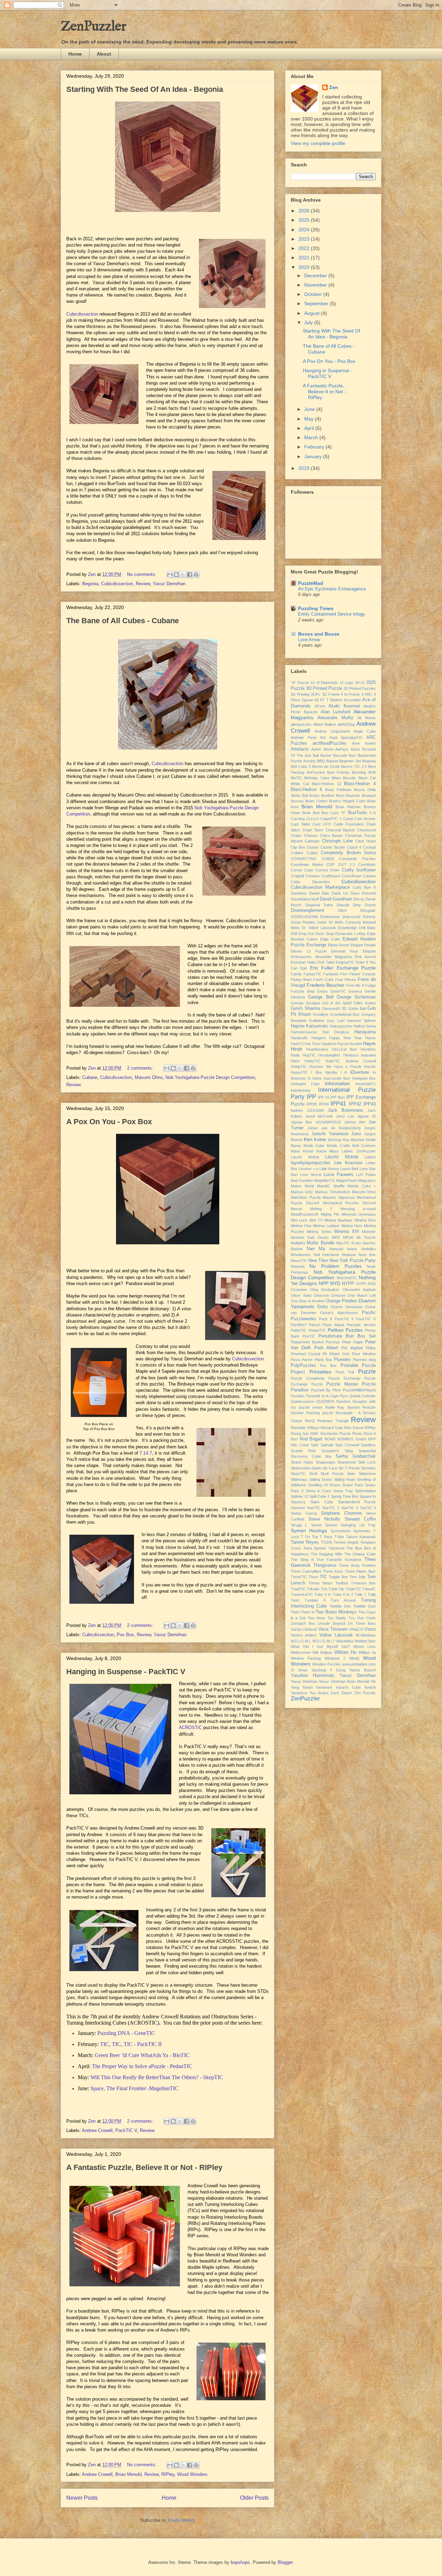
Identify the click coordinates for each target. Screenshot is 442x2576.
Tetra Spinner (315, 1548)
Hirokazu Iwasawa (360, 1055)
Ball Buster (322, 755)
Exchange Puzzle (356, 968)
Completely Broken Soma (348, 853)
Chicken (311, 836)
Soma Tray (343, 1491)
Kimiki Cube (314, 1146)
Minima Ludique (326, 1226)
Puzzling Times (316, 608)
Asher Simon (322, 749)
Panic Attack (333, 1325)
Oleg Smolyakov (325, 1290)
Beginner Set (350, 761)
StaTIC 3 (368, 1508)
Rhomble (298, 1428)
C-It (373, 813)
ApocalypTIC (352, 737)
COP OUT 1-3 (340, 865)
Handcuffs (299, 1038)
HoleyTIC (313, 1061)
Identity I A (336, 1072)
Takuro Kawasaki (361, 1537)
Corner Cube (302, 870)
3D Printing (300, 694)
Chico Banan (331, 836)
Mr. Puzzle (366, 1237)
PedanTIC (317, 1330)
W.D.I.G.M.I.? (324, 1641)
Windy (354, 1658)
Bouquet (369, 795)
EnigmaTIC (345, 962)
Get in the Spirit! (337, 1003)
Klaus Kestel (302, 1151)
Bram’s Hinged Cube (347, 801)
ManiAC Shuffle (331, 1186)
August (313, 313)
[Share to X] (183, 575)
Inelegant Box (364, 1078)
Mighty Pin (330, 1214)
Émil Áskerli (365, 957)
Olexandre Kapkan (359, 1290)
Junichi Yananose (330, 1134)
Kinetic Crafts (338, 1146)
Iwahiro (297, 1110)
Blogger (285, 2562)
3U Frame (331, 694)
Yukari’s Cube (348, 1687)
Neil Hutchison (326, 1255)
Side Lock (367, 1462)
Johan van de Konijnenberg (334, 1128)
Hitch (295, 1061)
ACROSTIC (190, 1728)
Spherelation (365, 1491)
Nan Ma (316, 1249)
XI (292, 1670)
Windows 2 (335, 1658)
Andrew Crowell (97, 2130)
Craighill (297, 876)
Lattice (370, 1157)
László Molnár (342, 1157)
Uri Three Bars (362, 1623)
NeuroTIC (299, 1261)
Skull (313, 1474)
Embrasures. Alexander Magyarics (321, 957)
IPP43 (369, 1104)
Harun (371, 1038)
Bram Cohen (316, 801)
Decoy (359, 899)
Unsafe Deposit (331, 1623)
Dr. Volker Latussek (319, 928)
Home (75, 54)
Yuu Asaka (319, 1693)
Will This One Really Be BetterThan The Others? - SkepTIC (157, 2077)
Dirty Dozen (364, 905)
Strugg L (299, 1525)
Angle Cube (365, 731)
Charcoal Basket (340, 830)
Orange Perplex (342, 1301)
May (310, 419)
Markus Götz (302, 1192)
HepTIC (309, 1055)
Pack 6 (326, 1319)
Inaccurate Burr (337, 1078)
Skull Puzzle (332, 1474)
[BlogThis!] (176, 575)
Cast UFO (322, 824)
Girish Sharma (305, 1009)
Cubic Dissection (310, 882)
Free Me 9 (355, 985)
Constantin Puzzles (357, 859)
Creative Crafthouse (323, 876)
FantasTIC (313, 974)
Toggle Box (338, 1577)
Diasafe (343, 905)
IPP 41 (324, 1097)
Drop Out (306, 934)
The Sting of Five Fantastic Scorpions (326, 1560)
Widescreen (301, 1652)
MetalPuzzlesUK (305, 1214)
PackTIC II (344, 1319)
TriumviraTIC (302, 1594)
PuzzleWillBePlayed (359, 1390)
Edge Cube (330, 939)
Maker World (302, 1186)
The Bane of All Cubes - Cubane (123, 621)
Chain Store (313, 830)
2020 (305, 267)
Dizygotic (368, 910)
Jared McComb (319, 1116)
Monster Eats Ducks (310, 1237)
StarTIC (314, 1508)
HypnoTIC (299, 1072)
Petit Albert (326, 1348)
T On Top (309, 1537)
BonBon (328, 795)
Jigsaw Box (301, 1122)
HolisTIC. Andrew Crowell (350, 1061)
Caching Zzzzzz (305, 819)
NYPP (348, 1284)
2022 (305, 248)
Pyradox (298, 1396)
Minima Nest (352, 1226)
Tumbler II (315, 1600)
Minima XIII (347, 1232)
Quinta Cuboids (363, 1396)
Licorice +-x (308, 1169)
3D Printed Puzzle (324, 688)
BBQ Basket (328, 761)
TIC (323, 1577)
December (316, 276)
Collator (297, 853)
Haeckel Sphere (361, 1021)
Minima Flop (301, 1226)
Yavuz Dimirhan (304, 1681)
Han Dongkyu (336, 1032)
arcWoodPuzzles (329, 743)
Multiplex (298, 1243)
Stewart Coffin (360, 1519)
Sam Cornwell (347, 1445)
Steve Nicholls (324, 1519)
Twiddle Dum (364, 1606)
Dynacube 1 (346, 934)
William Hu (345, 1652)
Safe (315, 1445)
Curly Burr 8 (364, 887)
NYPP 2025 (366, 1284)
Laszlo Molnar (305, 1157)
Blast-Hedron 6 (306, 790)
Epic (304, 968)
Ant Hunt (329, 737)
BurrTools (358, 813)
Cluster (313, 847)
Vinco (370, 1629)
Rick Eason (354, 1428)
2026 (305, 211)
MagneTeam (347, 1180)
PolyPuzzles (303, 1366)
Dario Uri (340, 893)
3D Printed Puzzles (360, 688)
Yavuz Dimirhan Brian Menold (344, 1681)
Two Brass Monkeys (336, 1612)
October (314, 294)
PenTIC (309, 1336)
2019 (305, 468)
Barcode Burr (345, 755)
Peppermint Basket (307, 1342)
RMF (315, 1434)
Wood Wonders (192, 2474)
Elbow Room (339, 945)
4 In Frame (350, 694)
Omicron (338, 1295)
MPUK (348, 1237)
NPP (324, 1283)
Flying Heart (301, 980)
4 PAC (367, 694)
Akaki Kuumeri (344, 706)
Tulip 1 (360, 1594)
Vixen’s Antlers (304, 1635)
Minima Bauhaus (338, 1220)
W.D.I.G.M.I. (301, 1641)
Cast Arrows (365, 819)
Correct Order (328, 870)
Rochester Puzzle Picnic (341, 1434)
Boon (340, 795)
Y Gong (338, 1670)
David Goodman (336, 899)
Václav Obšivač (304, 1629)
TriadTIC (298, 1589)
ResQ (310, 1421)
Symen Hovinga (309, 1531)
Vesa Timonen (333, 1629)
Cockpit (369, 847)
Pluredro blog (364, 1360)
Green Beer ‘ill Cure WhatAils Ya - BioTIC (142, 2055)
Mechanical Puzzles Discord (349, 1203)
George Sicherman (356, 997)
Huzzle (370, 1067)
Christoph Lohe (337, 841)
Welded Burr (365, 1641)
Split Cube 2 (319, 1496)
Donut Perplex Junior (309, 922)
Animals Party (304, 737)
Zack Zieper (341, 1693)
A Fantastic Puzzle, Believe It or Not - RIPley (144, 2167)
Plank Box (323, 1360)
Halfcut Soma (364, 1026)
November (316, 285)
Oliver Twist (301, 1295)
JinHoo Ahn (355, 1122)
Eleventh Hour (345, 951)
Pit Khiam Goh (336, 1354)
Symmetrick (340, 1531)
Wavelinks (345, 1641)
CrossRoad (351, 876)
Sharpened (347, 1462)
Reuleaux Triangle (333, 1421)
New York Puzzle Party (353, 1261)
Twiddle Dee (340, 1606)
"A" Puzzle (300, 683)
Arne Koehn (364, 743)
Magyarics (367, 1180)
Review (143, 584)
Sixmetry (368, 1468)
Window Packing (306, 1658)
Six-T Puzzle (349, 1468)
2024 (305, 230)
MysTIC (343, 1243)
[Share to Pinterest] (196, 575)
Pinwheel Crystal (305, 1354)
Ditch (342, 910)
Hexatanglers (329, 1055)
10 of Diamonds (324, 683)
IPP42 (355, 1104)
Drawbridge (347, 928)
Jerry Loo (345, 1116)
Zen (334, 87)
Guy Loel (335, 1021)
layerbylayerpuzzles (311, 1163)
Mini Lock (299, 1220)
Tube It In (323, 1594)
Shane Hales (302, 1462)
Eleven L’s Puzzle (309, 951)
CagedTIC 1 (331, 819)
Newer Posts (82, 2498)
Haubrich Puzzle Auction (342, 1044)
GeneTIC (338, 991)
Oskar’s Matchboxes (339, 1313)
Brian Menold (128, 2474)
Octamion (299, 1290)
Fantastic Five (335, 974)
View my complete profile (318, 143)
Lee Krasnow (348, 1163)
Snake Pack (353, 1485)
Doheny (369, 917)
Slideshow (367, 1474)
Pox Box (125, 1635)
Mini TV (316, 1220)
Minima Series (319, 1232)
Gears (322, 991)
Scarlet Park (303, 1451)
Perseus (333, 1342)
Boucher (353, 795)
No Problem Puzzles (335, 1266)
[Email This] (170, 575)
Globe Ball (357, 1009)
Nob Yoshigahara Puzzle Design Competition (210, 1077)
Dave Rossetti (363, 893)
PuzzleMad (311, 583)
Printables (320, 1372)
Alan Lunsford (336, 712)
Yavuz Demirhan (169, 584)
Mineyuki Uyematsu (359, 1214)
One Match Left (362, 1295)
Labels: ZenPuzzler (359, 1151)
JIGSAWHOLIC (328, 1122)
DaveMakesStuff (305, 899)
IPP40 (324, 1104)
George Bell (321, 997)
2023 (305, 239)
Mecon (296, 1209)
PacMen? (299, 1325)
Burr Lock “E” (334, 813)
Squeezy (298, 1502)
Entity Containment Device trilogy (331, 614)
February (315, 447)
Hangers (319, 1038)
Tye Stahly (337, 1618)
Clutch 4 (354, 847)
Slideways (299, 1479)
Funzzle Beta (303, 991)
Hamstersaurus (304, 1032)
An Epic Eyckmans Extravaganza (332, 589)
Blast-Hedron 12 (326, 784)
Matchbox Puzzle (306, 1197)
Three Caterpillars (306, 1571)
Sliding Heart (345, 1479)
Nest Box (367, 1255)
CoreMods (367, 865)
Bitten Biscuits (344, 778)
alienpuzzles (301, 724)
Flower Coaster (362, 974)
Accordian (352, 700)
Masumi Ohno (149, 1077)
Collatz (312, 853)
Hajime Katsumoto (309, 1026)
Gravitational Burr (345, 1014)
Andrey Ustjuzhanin (332, 731)
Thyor (313, 1577)
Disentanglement (308, 910)
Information (337, 1083)
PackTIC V (126, 2130)
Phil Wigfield (352, 1348)
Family (296, 974)
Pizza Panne (302, 1360)
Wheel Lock (364, 1647)
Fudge (370, 985)
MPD (336, 1237)
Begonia (90, 584)
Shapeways (325, 1462)
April (310, 428)
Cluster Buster (333, 847)
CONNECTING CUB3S (313, 859)
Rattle (330, 1407)
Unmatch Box (303, 1623)
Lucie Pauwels (339, 1175)
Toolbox (342, 1583)
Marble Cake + (362, 1186)
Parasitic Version (361, 1325)
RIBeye (313, 1428)
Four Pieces (346, 980)
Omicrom (321, 1295)
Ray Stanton (349, 1407)
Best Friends (338, 772)
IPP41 (338, 1104)
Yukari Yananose (317, 1687)
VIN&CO (356, 1629)
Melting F (321, 1209)
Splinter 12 (300, 1496)
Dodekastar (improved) (340, 917)
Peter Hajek (353, 1342)
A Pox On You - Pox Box (109, 1122)
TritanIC (369, 1589)
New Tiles (318, 1261)
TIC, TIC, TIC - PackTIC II (131, 2044)
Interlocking (300, 1090)
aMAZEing (346, 724)
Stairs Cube (322, 1502)
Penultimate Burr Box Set (347, 1336)
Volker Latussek (336, 1635)
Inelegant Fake (305, 1084)
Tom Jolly (358, 1577)
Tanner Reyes (305, 1542)
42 (317, 700)
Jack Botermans (345, 1110)
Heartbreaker (317, 1049)
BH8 (372, 772)
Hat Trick (312, 1044)
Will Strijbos (322, 1652)
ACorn (320, 706)
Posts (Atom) (181, 2520)
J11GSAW (315, 1110)
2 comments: (141, 1068)
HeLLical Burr (344, 1049)
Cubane (90, 1077)
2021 (305, 258)
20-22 (360, 683)
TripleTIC (353, 1589)
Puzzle (367, 1372)
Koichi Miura (327, 1151)
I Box (316, 1072)
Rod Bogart (311, 1439)
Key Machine (354, 1140)
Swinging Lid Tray (358, 1525)
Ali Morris (367, 718)
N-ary (356, 1243)
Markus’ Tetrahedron (333, 1192)
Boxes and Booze (319, 634)
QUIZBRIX (325, 1401)
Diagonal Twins (319, 905)
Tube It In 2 (343, 1594)
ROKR (330, 1439)
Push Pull (345, 1372)
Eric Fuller (322, 968)
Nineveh (298, 1266)
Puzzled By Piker (326, 1390)
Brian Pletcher (348, 807)
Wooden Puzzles (326, 1664)
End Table (326, 962)
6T (322, 700)
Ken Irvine (315, 1139)
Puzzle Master (342, 1384)
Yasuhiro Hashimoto (313, 1676)
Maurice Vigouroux (339, 1197)
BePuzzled (316, 772)
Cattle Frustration (349, 824)
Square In (368, 1496)
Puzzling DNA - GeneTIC (126, 2033)
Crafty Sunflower (359, 870)
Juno (356, 1134)
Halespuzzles (341, 1026)
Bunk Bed (311, 813)
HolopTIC (299, 1067)
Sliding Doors (321, 1479)
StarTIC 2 (331, 1508)
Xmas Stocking (312, 1670)
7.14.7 (146, 1453)
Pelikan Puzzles (345, 1330)
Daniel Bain (319, 893)
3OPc (316, 694)
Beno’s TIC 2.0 (354, 766)
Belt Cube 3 (301, 766)
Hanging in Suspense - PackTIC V (126, 1672)
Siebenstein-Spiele (306, 1468)
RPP (372, 1439)
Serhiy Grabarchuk (356, 1456)
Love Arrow (309, 640)
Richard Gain (332, 1428)
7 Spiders (334, 700)
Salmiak (327, 1445)
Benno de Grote (326, 766)
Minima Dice (365, 1220)
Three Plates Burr (360, 1571)
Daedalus (299, 893)
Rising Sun (300, 1434)
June (310, 409)
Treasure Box (363, 1583)
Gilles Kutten (365, 1003)
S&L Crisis (300, 1445)
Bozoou (297, 801)
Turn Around (343, 1600)
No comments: (142, 574)
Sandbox (368, 1445)
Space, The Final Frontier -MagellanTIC (134, 2088)
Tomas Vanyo (321, 1583)
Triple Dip (336, 1589)
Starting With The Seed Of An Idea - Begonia (145, 89)
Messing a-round (358, 1209)
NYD (335, 1283)
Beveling (359, 772)
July (309, 322)
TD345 (326, 1542)
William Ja (367, 1652)
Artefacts (300, 749)
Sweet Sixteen (324, 1525)
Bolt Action (311, 795)
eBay (361, 934)
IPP (311, 1097)
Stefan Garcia (304, 1513)
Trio (324, 1589)
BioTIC (296, 778)
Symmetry (362, 1531)
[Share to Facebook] (190, 575)
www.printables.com (359, 1664)
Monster (369, 1232)
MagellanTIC (325, 1180)
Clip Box (298, 847)
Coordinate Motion (307, 865)
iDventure (360, 1072)
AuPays (342, 749)
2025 (305, 220)
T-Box (339, 1537)
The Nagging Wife (326, 1554)
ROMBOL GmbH (352, 1439)
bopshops (240, 2562)
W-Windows (366, 1635)
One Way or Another (308, 1301)
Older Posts (254, 2498)
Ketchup (335, 1140)
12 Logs (347, 683)
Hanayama (365, 1032)
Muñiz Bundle (320, 1243)
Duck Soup (325, 934)
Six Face (330, 1468)
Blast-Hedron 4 (360, 784)
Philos (371, 1348)
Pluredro (342, 1360)
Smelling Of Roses (324, 1485)
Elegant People (363, 945)
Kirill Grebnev (364, 1146)
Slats (351, 1474)
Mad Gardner (302, 1180)
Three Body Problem (357, 1565)
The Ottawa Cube (360, 1554)
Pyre (344, 1396)
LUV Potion (366, 1175)
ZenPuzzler (94, 27)
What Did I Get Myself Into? (320, 1647)
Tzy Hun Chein (362, 1618)
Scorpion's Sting (337, 1451)
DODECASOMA (304, 917)
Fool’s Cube (323, 980)
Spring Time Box (345, 1496)
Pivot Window (364, 1354)
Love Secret (311, 1175)
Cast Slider (301, 824)
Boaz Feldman (338, 790)
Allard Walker (325, 724)
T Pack (326, 1537)
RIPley (168, 2474)
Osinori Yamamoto (347, 1307)
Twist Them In (303, 1612)
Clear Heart (366, 841)
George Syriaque (306, 1003)
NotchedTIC (347, 1278)
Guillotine (317, 1021)
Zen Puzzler (365, 1693)
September (317, 303)
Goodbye (321, 1014)
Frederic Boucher (326, 985)
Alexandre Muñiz (335, 718)
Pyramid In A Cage (322, 1396)
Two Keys (316, 1618)
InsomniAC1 (366, 1084)
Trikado (313, 1589)
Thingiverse (325, 1565)
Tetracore (337, 1548)
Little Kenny (329, 1169)
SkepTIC (298, 1474)
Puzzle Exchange (344, 1378)
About (104, 54)
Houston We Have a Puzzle (335, 1067)
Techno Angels (346, 1542)
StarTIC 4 (350, 1508)
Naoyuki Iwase (343, 1249)
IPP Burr (338, 1097)
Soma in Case (318, 1491)
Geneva (355, 991)
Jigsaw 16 (367, 1116)
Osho (322, 1307)
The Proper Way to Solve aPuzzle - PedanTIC (142, 2066)
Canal (348, 819)
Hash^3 (297, 1044)
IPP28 (312, 1104)
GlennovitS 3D (334, 1009)
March (312, 437)
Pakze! (315, 1325)
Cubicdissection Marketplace (320, 887)
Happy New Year (345, 1038)
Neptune (349, 1255)
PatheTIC (299, 1330)
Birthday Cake (317, 778)
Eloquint (369, 951)
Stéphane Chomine (341, 1513)
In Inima (315, 1078)
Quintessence (302, 1401)
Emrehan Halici (304, 962)
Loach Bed (349, 1169)
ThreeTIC (299, 1577)
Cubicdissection (83, 314)
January (314, 456)
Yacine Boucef (362, 1670)
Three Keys (333, 1571)
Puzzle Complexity (308, 1378)
